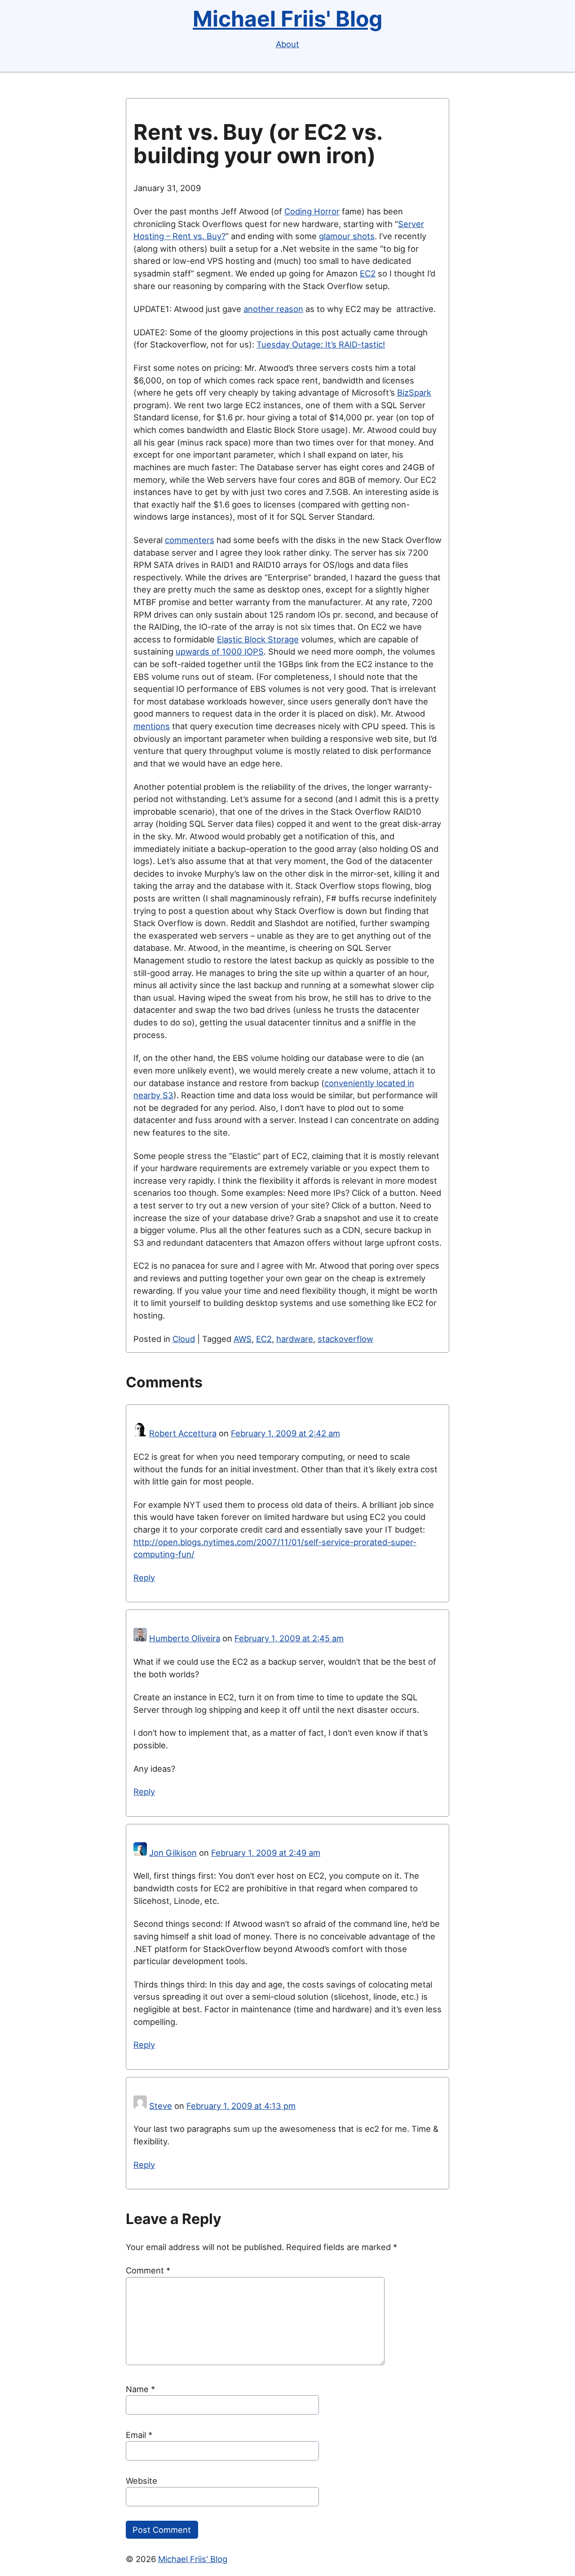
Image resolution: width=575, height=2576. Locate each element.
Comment (148, 2270)
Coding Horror (312, 211)
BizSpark (414, 392)
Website (142, 2481)
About (287, 44)
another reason (273, 309)
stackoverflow (345, 1339)
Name (140, 2389)
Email (139, 2435)
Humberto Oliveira (185, 1638)
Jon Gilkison (173, 1853)
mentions (152, 726)
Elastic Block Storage (258, 639)
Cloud (184, 1339)
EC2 (368, 273)
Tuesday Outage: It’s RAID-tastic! (321, 344)
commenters (190, 540)
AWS (243, 1339)
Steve (161, 2106)
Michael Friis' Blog (287, 19)
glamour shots (347, 236)
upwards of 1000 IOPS (220, 651)
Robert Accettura (183, 1433)
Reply (144, 1578)
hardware (295, 1339)
